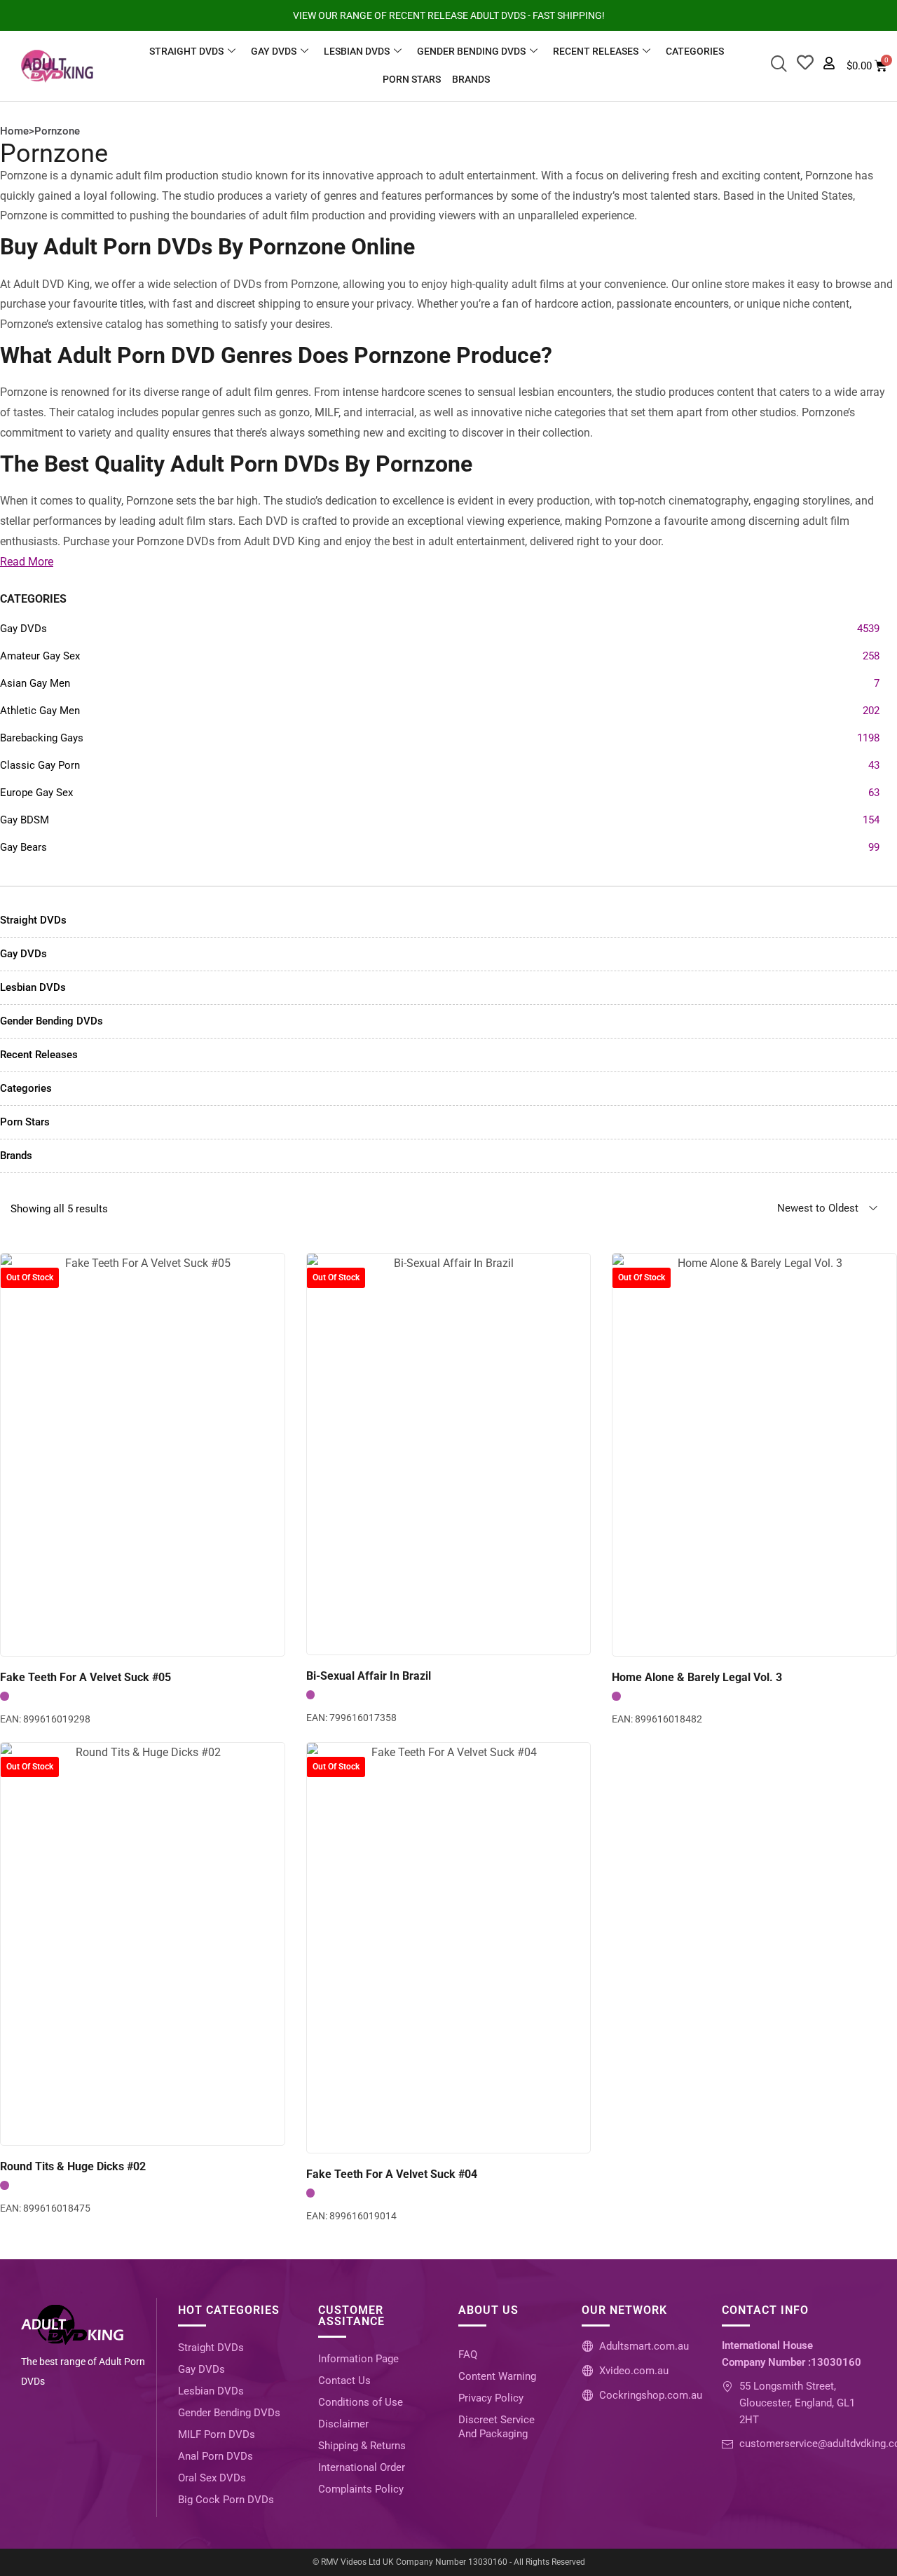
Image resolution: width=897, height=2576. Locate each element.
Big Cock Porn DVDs (226, 2500)
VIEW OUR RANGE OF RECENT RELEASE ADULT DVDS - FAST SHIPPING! (449, 15)
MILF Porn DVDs (217, 2434)
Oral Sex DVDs (212, 2478)
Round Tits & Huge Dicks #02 (73, 2166)
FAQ (468, 2355)
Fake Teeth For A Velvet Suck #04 (392, 2174)
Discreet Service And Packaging (497, 2427)
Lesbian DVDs (357, 51)
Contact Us (344, 2380)
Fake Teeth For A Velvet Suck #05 (85, 1677)
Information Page (358, 2359)
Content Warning (497, 2376)
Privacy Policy (491, 2398)
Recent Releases (596, 51)
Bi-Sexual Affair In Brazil (369, 1676)
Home (14, 131)
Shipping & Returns (362, 2446)
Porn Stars (412, 79)
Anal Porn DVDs (215, 2456)
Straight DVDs (186, 51)
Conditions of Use (361, 2402)
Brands (471, 79)
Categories (695, 51)
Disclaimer (343, 2424)
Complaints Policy (361, 2489)
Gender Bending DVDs (471, 51)
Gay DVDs (274, 51)
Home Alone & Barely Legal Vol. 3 (697, 1677)
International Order (362, 2467)
